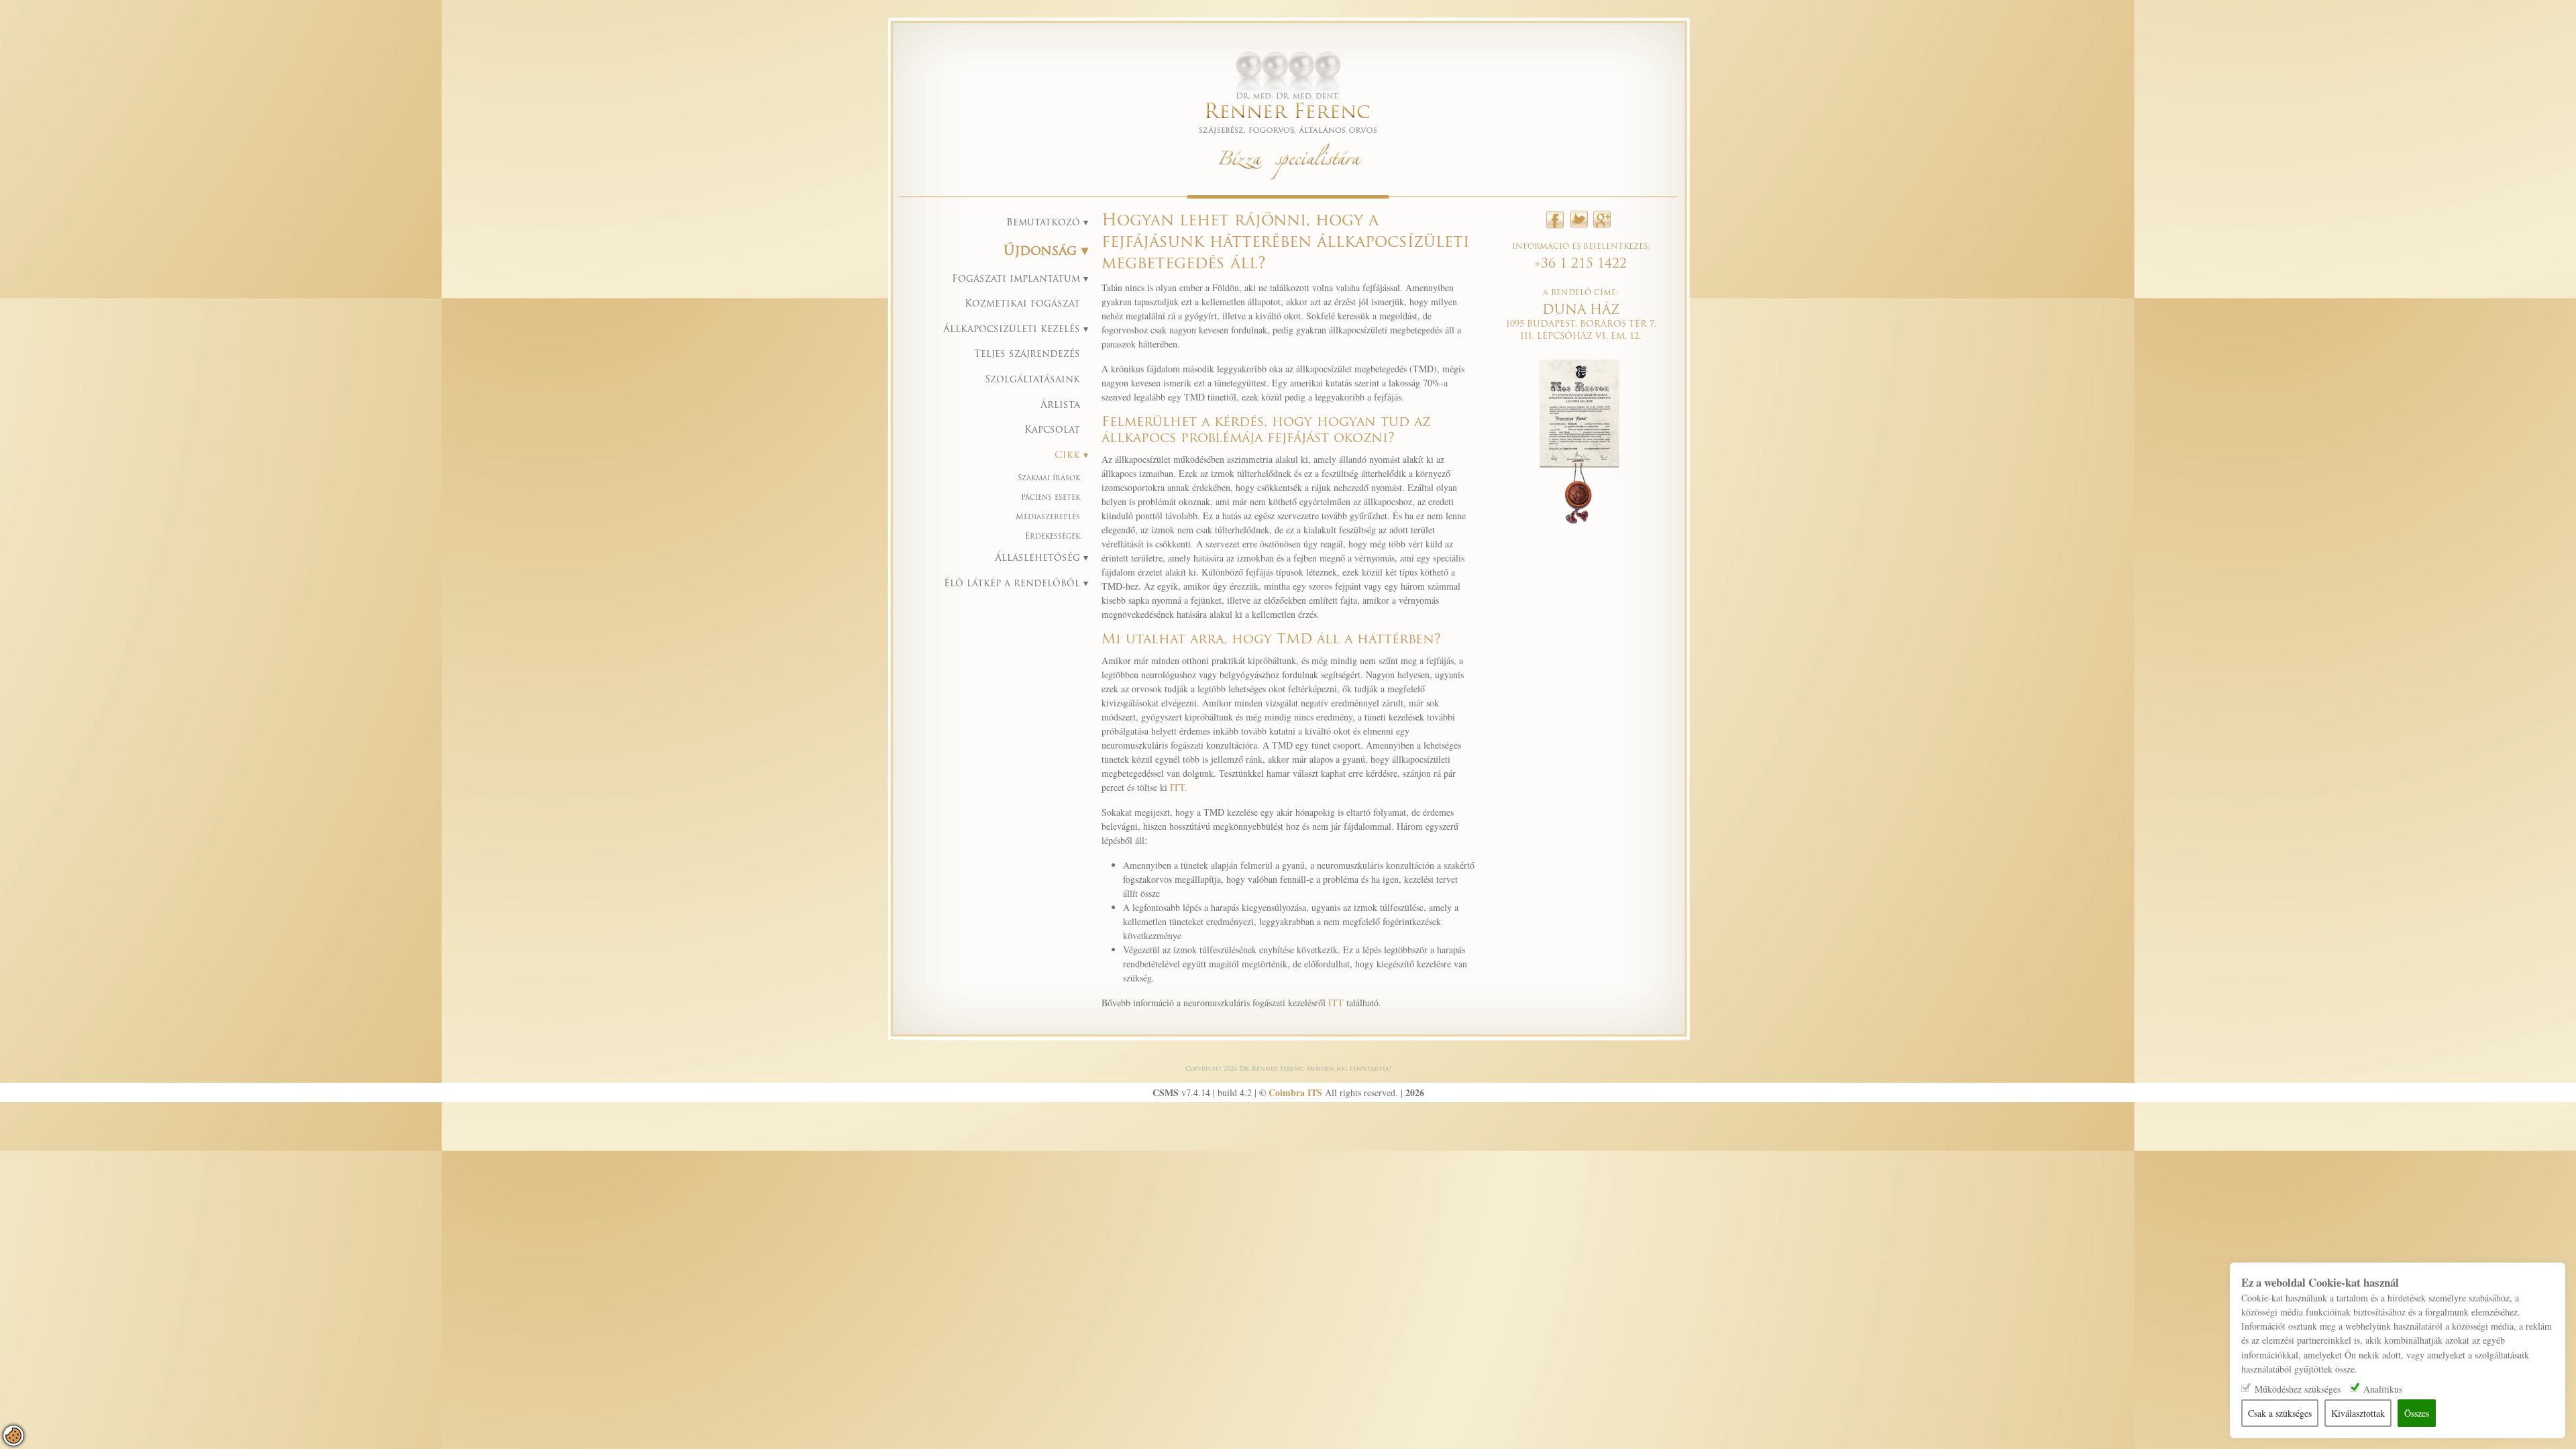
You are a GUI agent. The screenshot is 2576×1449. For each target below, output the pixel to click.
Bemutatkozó (1045, 223)
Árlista (1060, 406)
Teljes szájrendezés (1027, 355)
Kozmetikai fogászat (1022, 304)
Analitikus (2383, 1389)
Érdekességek (1053, 537)
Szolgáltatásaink (1032, 380)
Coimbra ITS (1295, 1092)
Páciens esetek (1051, 498)
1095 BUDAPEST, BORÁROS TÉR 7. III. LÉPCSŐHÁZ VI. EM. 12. (1581, 324)
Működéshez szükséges (2298, 1389)
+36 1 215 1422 (1580, 265)
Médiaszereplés (1048, 518)
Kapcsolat (1052, 430)
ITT (1177, 787)
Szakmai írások (1049, 479)
